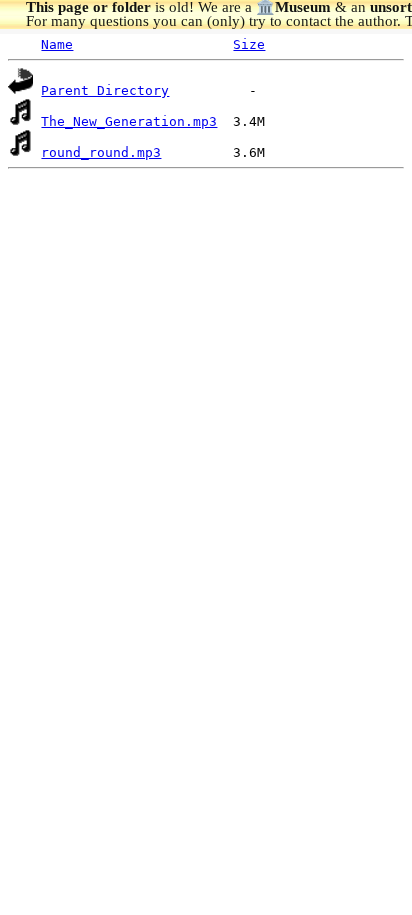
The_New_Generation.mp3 (129, 121)
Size (249, 44)
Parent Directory (105, 90)
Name (57, 44)
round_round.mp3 (101, 152)
